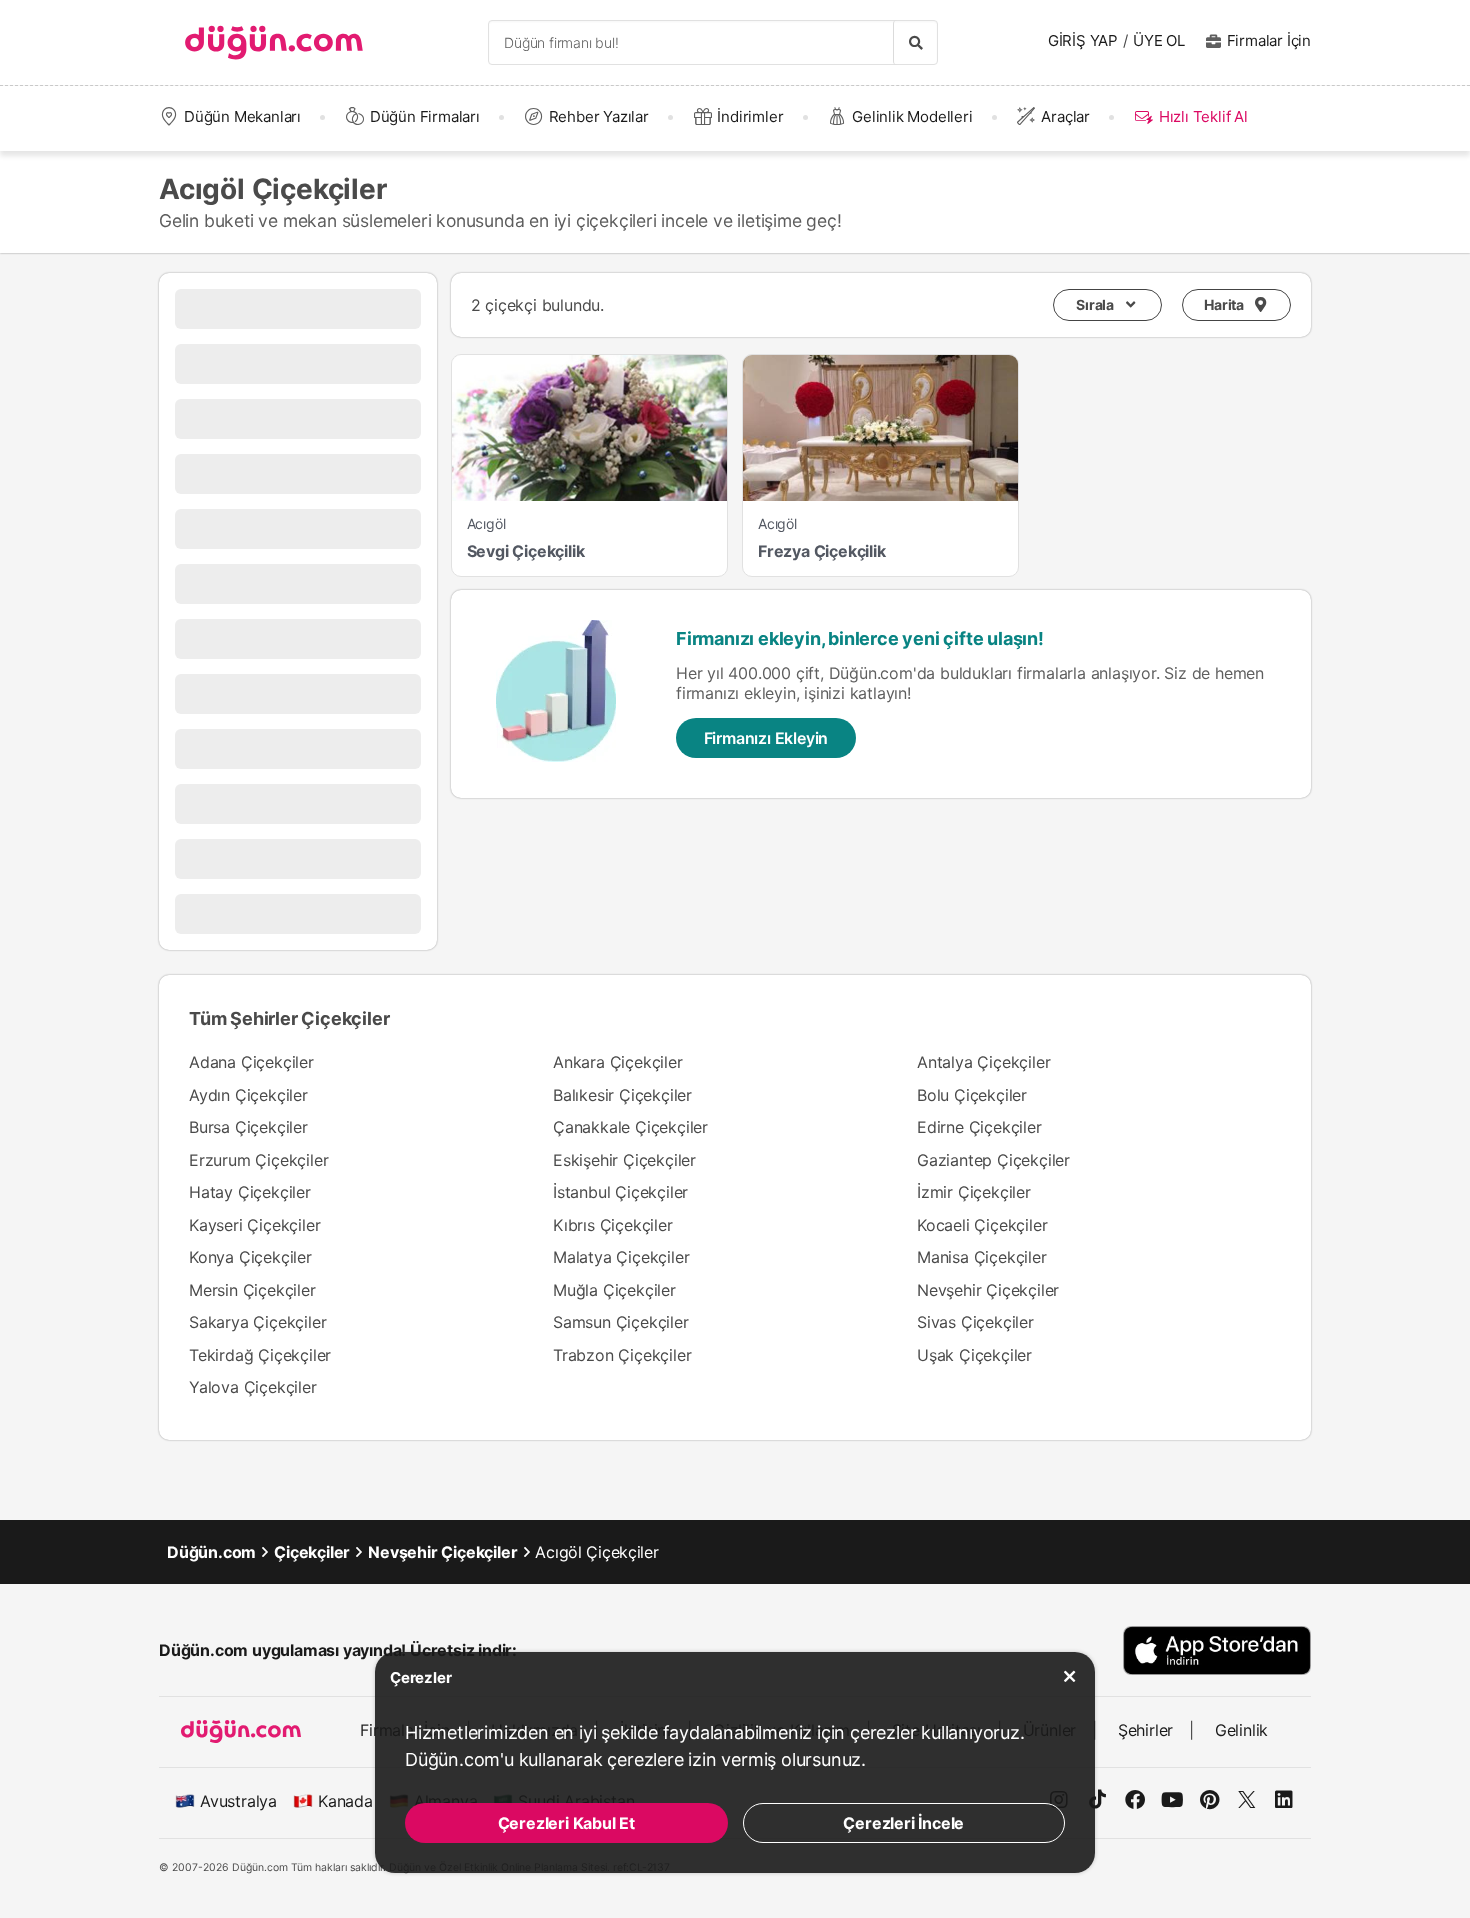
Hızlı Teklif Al (1203, 116)
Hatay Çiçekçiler (250, 1192)
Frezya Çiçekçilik (822, 551)
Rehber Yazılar (599, 116)
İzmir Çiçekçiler (974, 1192)
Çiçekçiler (312, 1552)
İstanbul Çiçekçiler (620, 1192)
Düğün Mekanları (242, 116)
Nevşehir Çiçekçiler (988, 1290)
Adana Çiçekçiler (251, 1062)
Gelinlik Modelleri (912, 116)
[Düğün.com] (274, 42)
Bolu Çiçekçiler (972, 1095)
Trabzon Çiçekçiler (622, 1355)
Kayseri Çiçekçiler (254, 1225)
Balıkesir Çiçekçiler (622, 1095)
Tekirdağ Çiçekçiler (260, 1355)
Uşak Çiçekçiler (974, 1355)
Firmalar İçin (1269, 40)
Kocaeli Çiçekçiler (982, 1225)
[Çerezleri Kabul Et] (1070, 1677)
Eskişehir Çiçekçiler (624, 1160)
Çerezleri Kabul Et (566, 1823)
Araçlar (1065, 116)
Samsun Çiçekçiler (621, 1322)
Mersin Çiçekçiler (252, 1290)
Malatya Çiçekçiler (621, 1257)
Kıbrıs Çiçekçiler (613, 1225)
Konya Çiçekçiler (250, 1257)
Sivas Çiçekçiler (975, 1322)
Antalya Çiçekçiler (983, 1062)
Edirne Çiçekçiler (979, 1127)
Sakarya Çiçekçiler (257, 1322)
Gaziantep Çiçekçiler (993, 1160)
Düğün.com (211, 1552)
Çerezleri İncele (903, 1823)
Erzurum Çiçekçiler (258, 1160)
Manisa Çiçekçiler (982, 1257)
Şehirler (1145, 1730)
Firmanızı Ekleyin (766, 738)
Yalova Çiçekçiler (253, 1387)
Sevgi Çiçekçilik (526, 551)
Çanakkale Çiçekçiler (630, 1127)
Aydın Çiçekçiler (248, 1095)
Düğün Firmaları (425, 116)
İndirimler (750, 116)
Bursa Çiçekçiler (248, 1127)
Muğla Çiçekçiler (614, 1290)
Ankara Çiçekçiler (618, 1062)
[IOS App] (1217, 1650)
